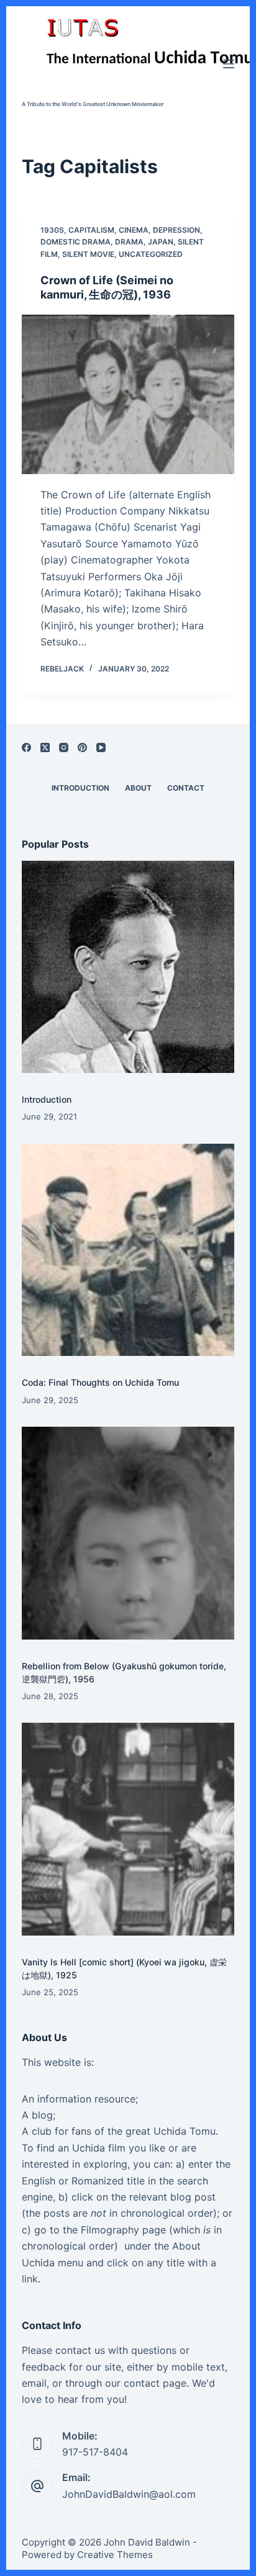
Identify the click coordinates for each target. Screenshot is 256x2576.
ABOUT (138, 788)
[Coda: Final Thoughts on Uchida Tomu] (128, 1250)
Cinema (134, 230)
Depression (176, 230)
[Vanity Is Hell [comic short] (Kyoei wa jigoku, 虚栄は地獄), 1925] (128, 1829)
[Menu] (229, 64)
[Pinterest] (82, 747)
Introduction (47, 1099)
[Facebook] (26, 747)
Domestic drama (75, 242)
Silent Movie (88, 254)
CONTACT (186, 788)
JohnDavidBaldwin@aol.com (129, 2494)
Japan (161, 242)
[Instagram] (64, 747)
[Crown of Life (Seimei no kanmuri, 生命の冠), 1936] (128, 394)
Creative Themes (115, 2555)
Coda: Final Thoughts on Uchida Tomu (100, 1382)
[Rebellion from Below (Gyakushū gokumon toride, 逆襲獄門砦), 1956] (128, 1533)
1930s (52, 230)
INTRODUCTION (80, 788)
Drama (129, 242)
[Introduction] (128, 967)
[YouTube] (101, 747)
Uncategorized (151, 254)
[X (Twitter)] (45, 747)
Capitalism (91, 230)
